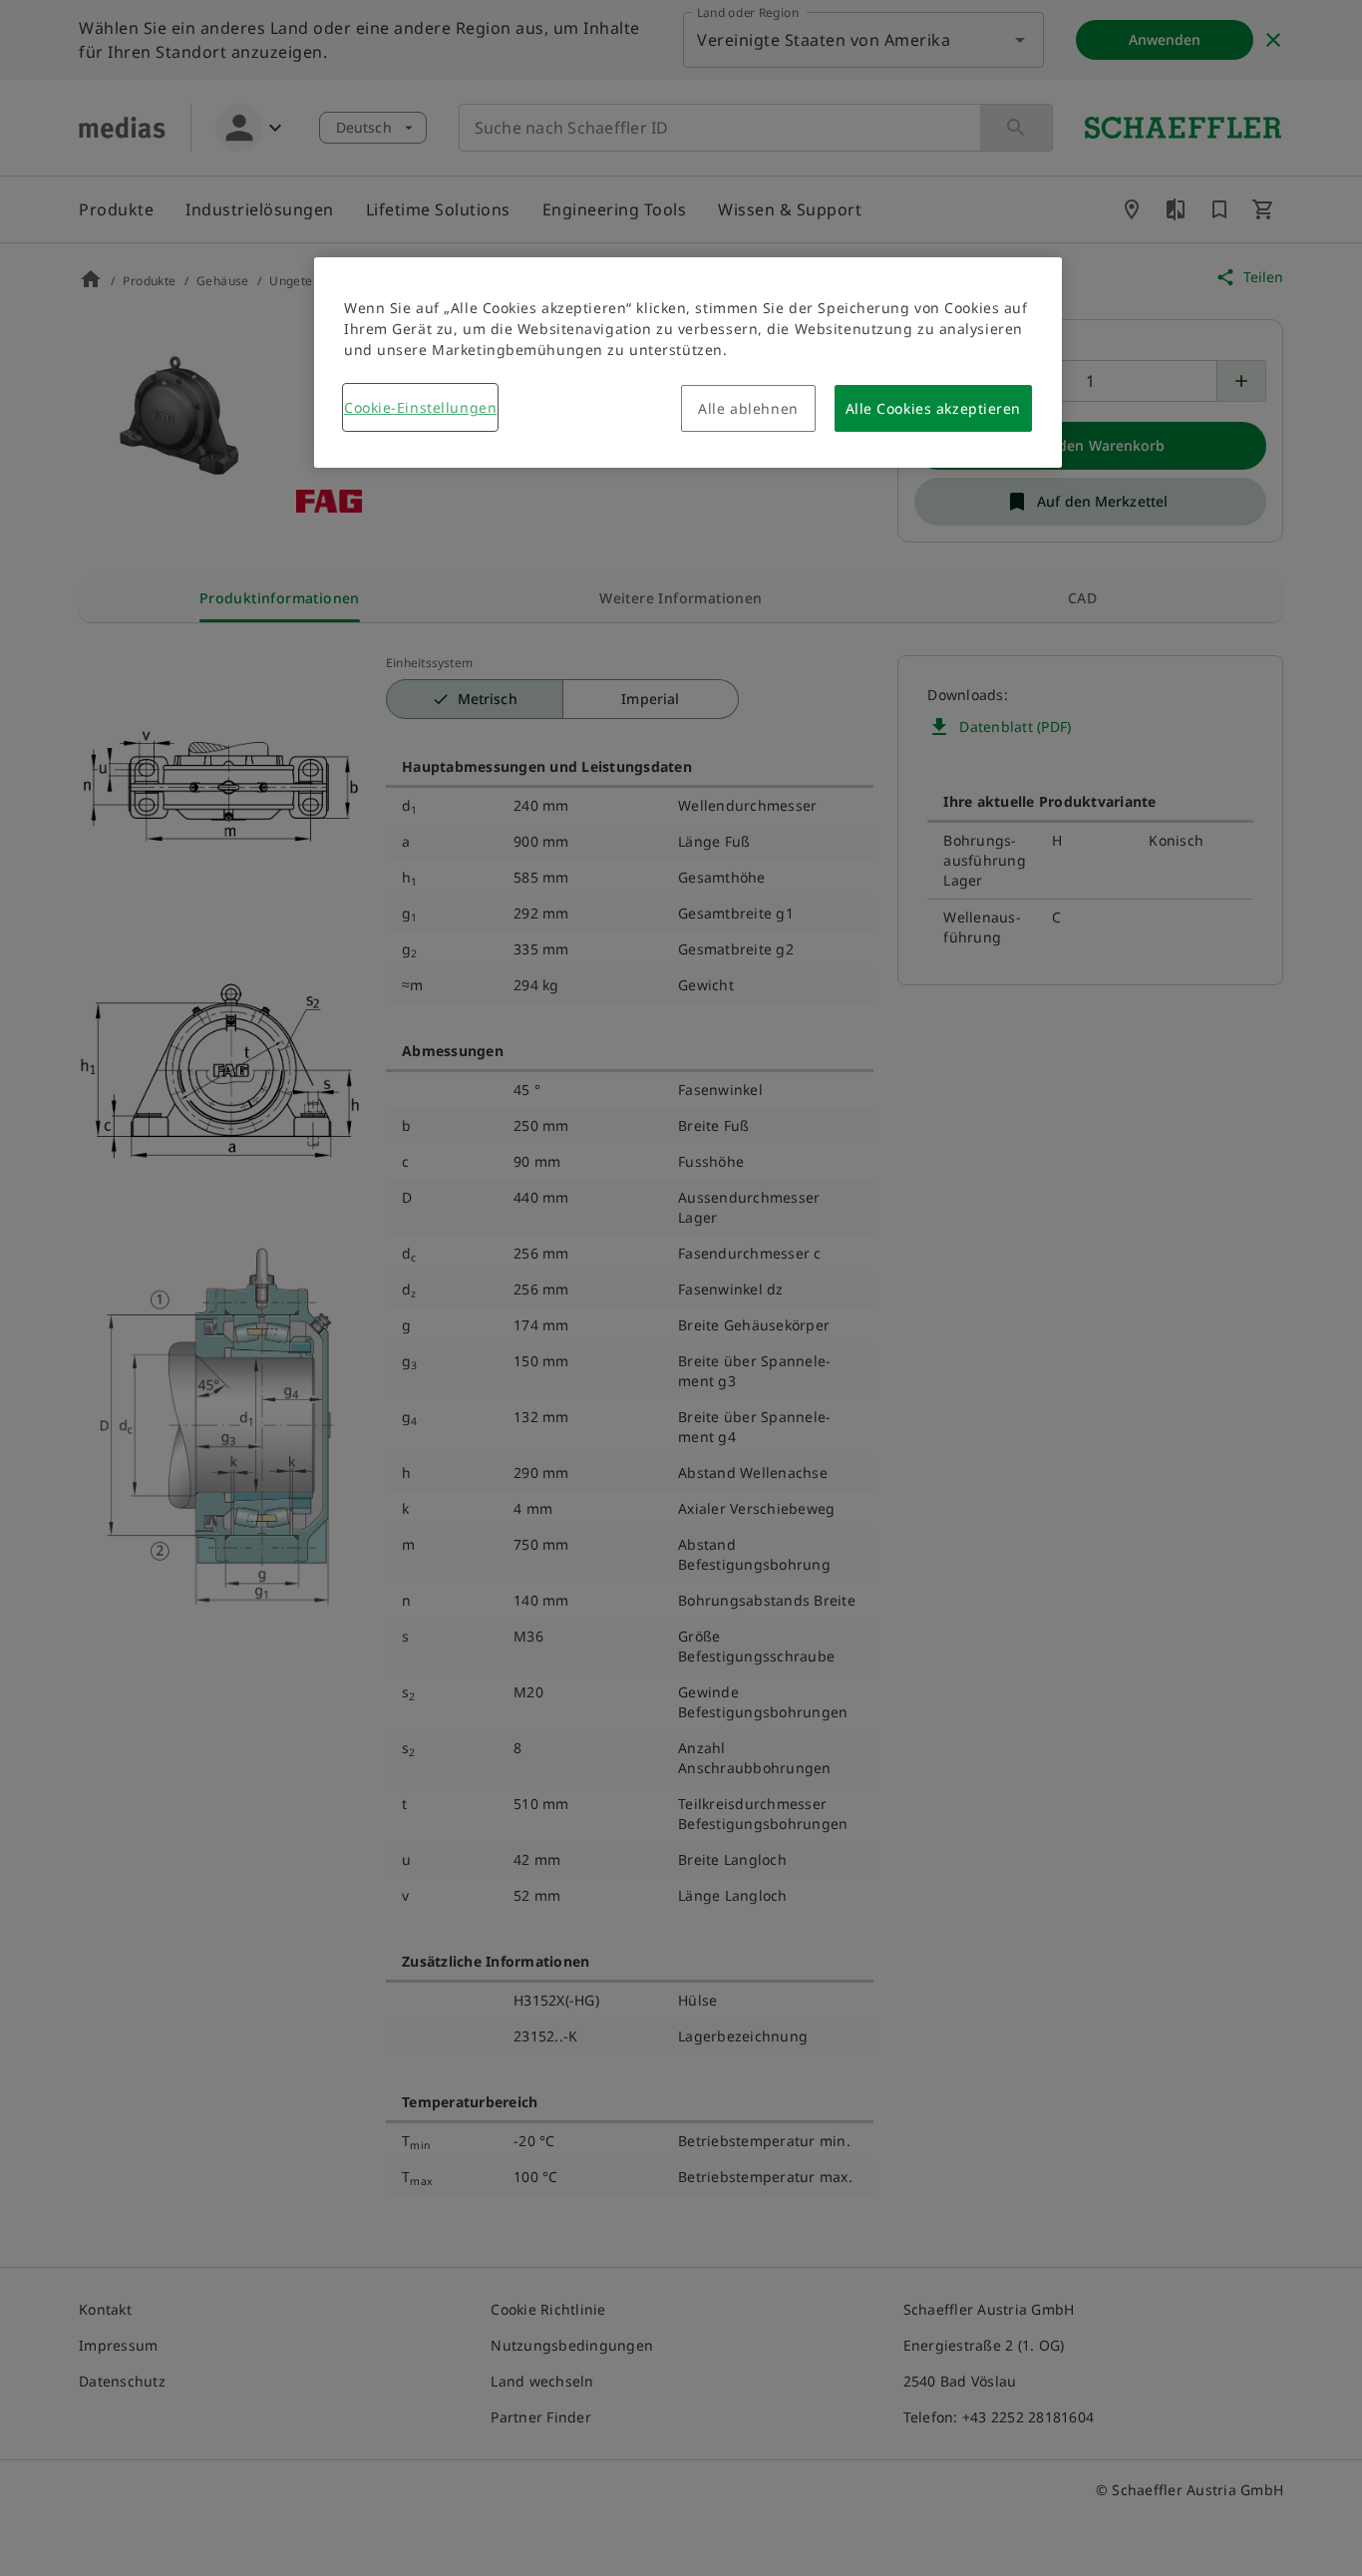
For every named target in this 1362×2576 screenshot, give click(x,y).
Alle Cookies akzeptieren (933, 408)
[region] (688, 363)
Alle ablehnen (748, 408)
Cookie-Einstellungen (420, 407)
